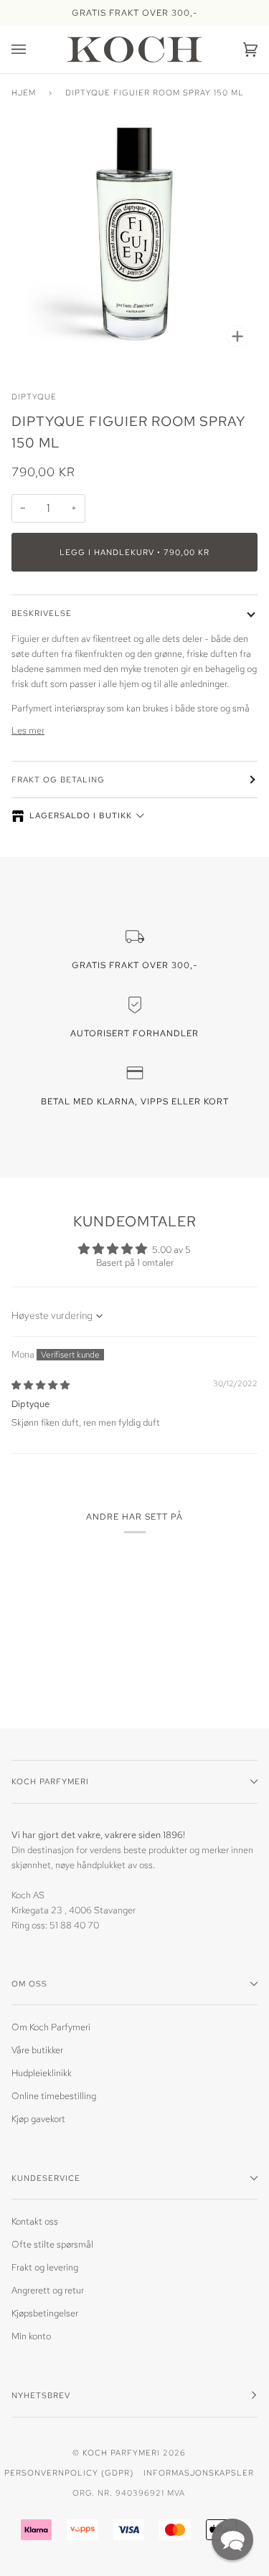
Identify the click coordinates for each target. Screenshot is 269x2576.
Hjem (24, 92)
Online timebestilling (54, 2096)
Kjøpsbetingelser (45, 2313)
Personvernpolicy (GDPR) (69, 2472)
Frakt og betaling (58, 779)
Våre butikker (37, 2050)
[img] (41, 1385)
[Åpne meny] (33, 49)
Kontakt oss (35, 2221)
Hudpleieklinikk (42, 2073)
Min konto (31, 2336)
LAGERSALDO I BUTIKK (81, 815)
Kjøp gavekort (38, 2119)
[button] (232, 2539)
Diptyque (34, 396)
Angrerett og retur (48, 2290)
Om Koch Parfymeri (51, 2027)
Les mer (28, 730)
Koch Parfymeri (121, 2452)
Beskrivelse (42, 613)
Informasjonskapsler (199, 2472)
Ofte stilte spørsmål (52, 2244)
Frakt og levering (45, 2267)
